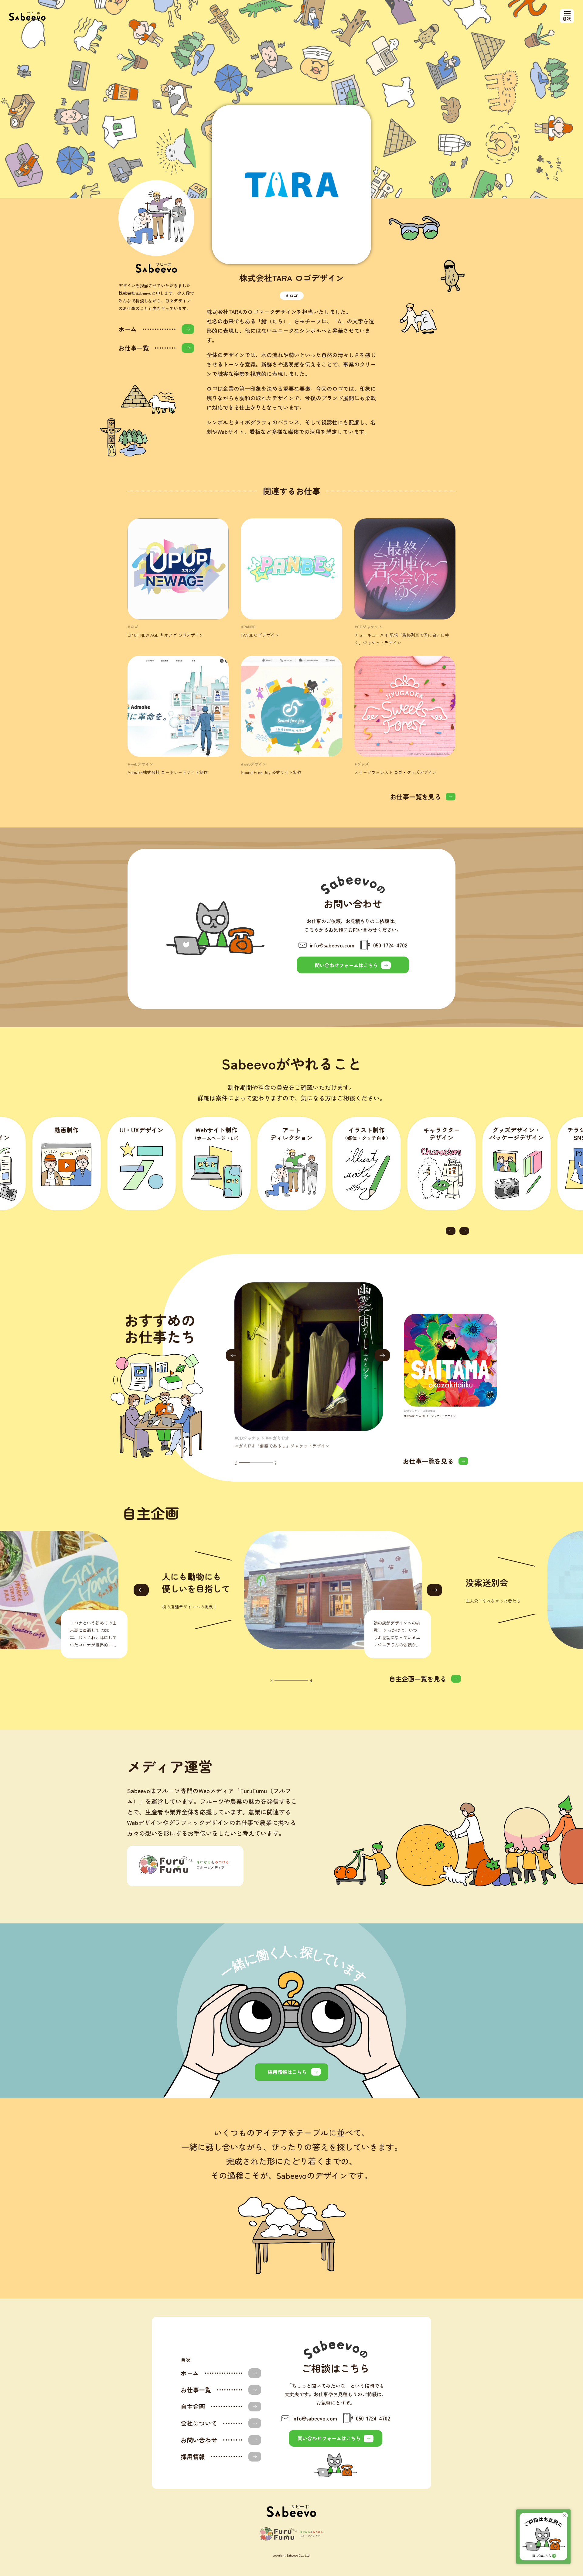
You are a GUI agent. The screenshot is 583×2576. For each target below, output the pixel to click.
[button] (451, 1231)
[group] (309, 1366)
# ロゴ (292, 296)
